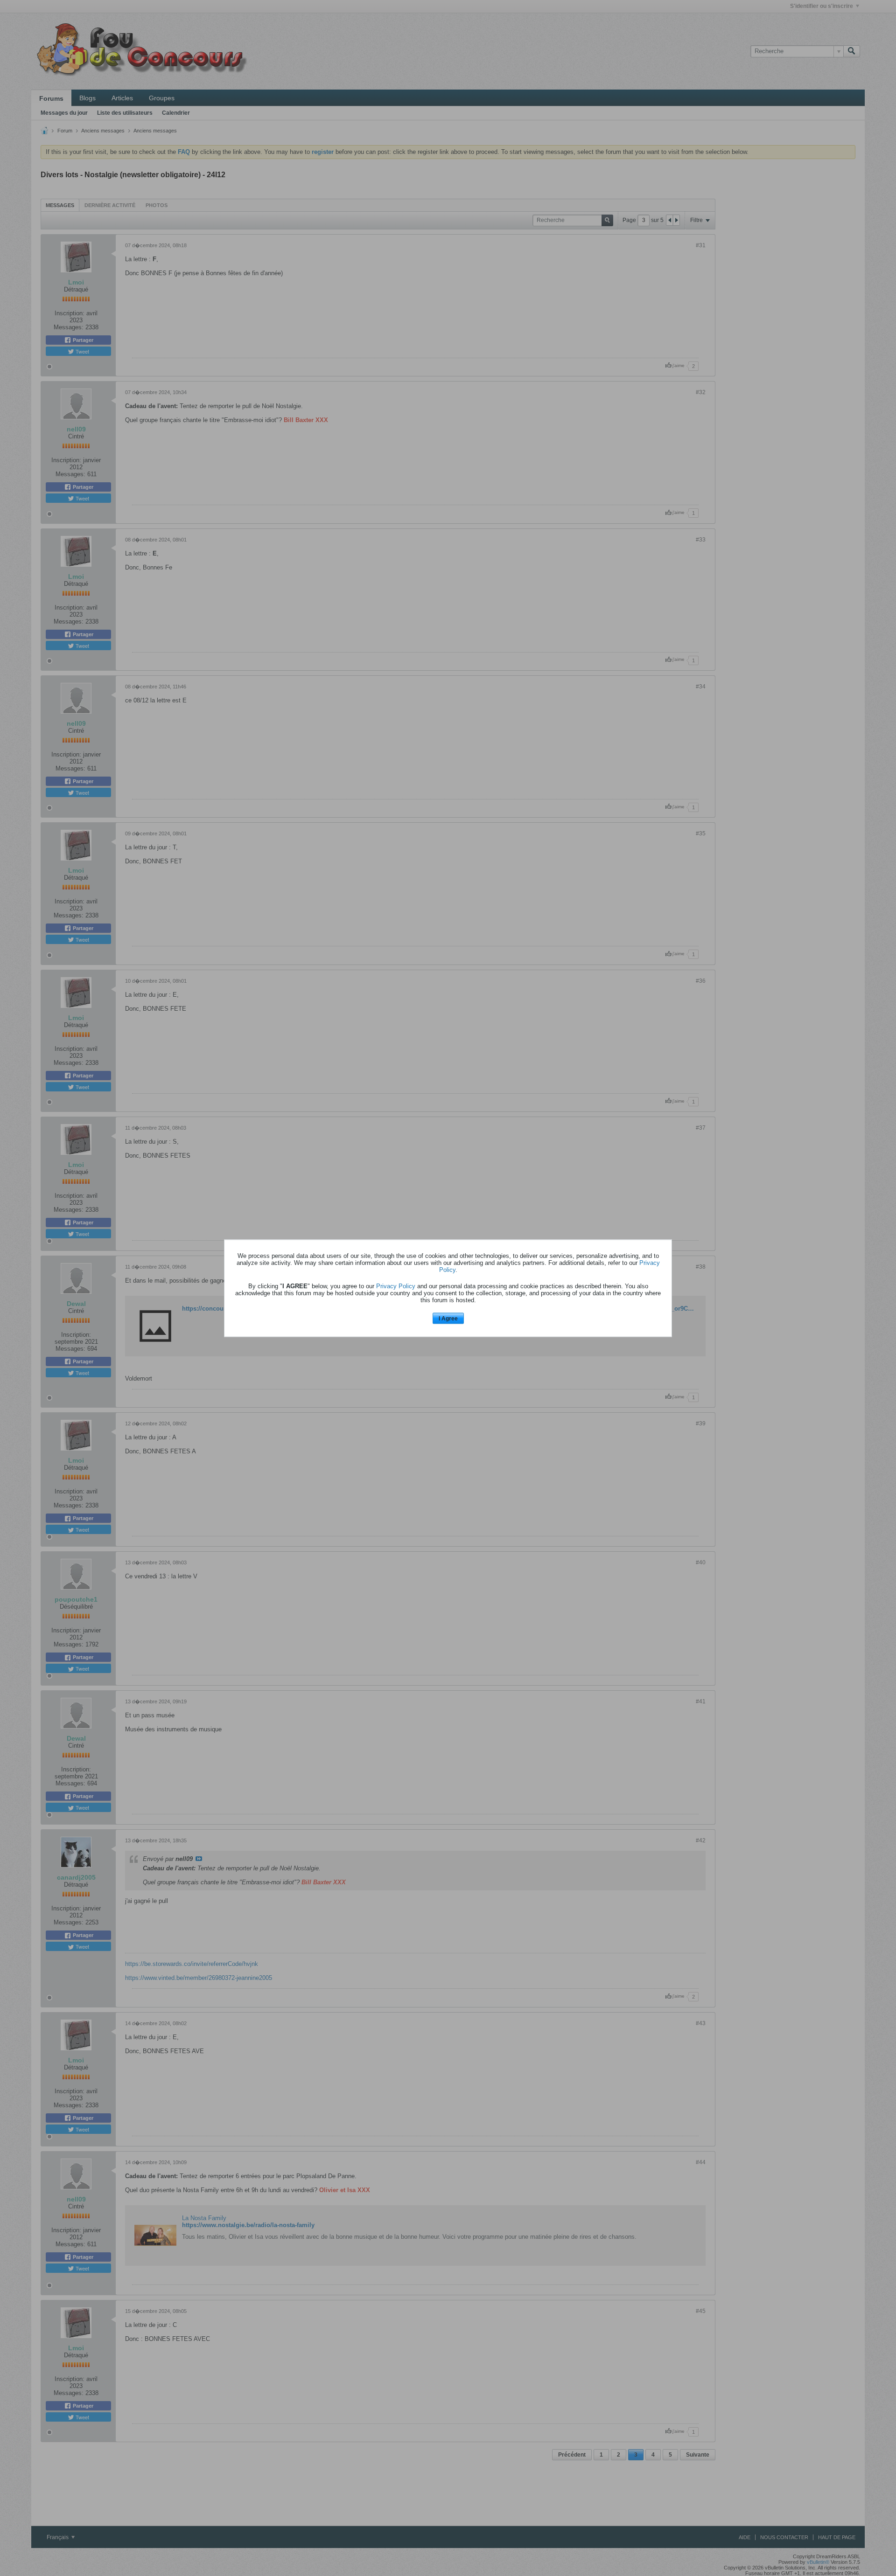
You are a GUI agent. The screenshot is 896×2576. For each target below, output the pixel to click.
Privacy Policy (396, 1286)
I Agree (448, 1319)
